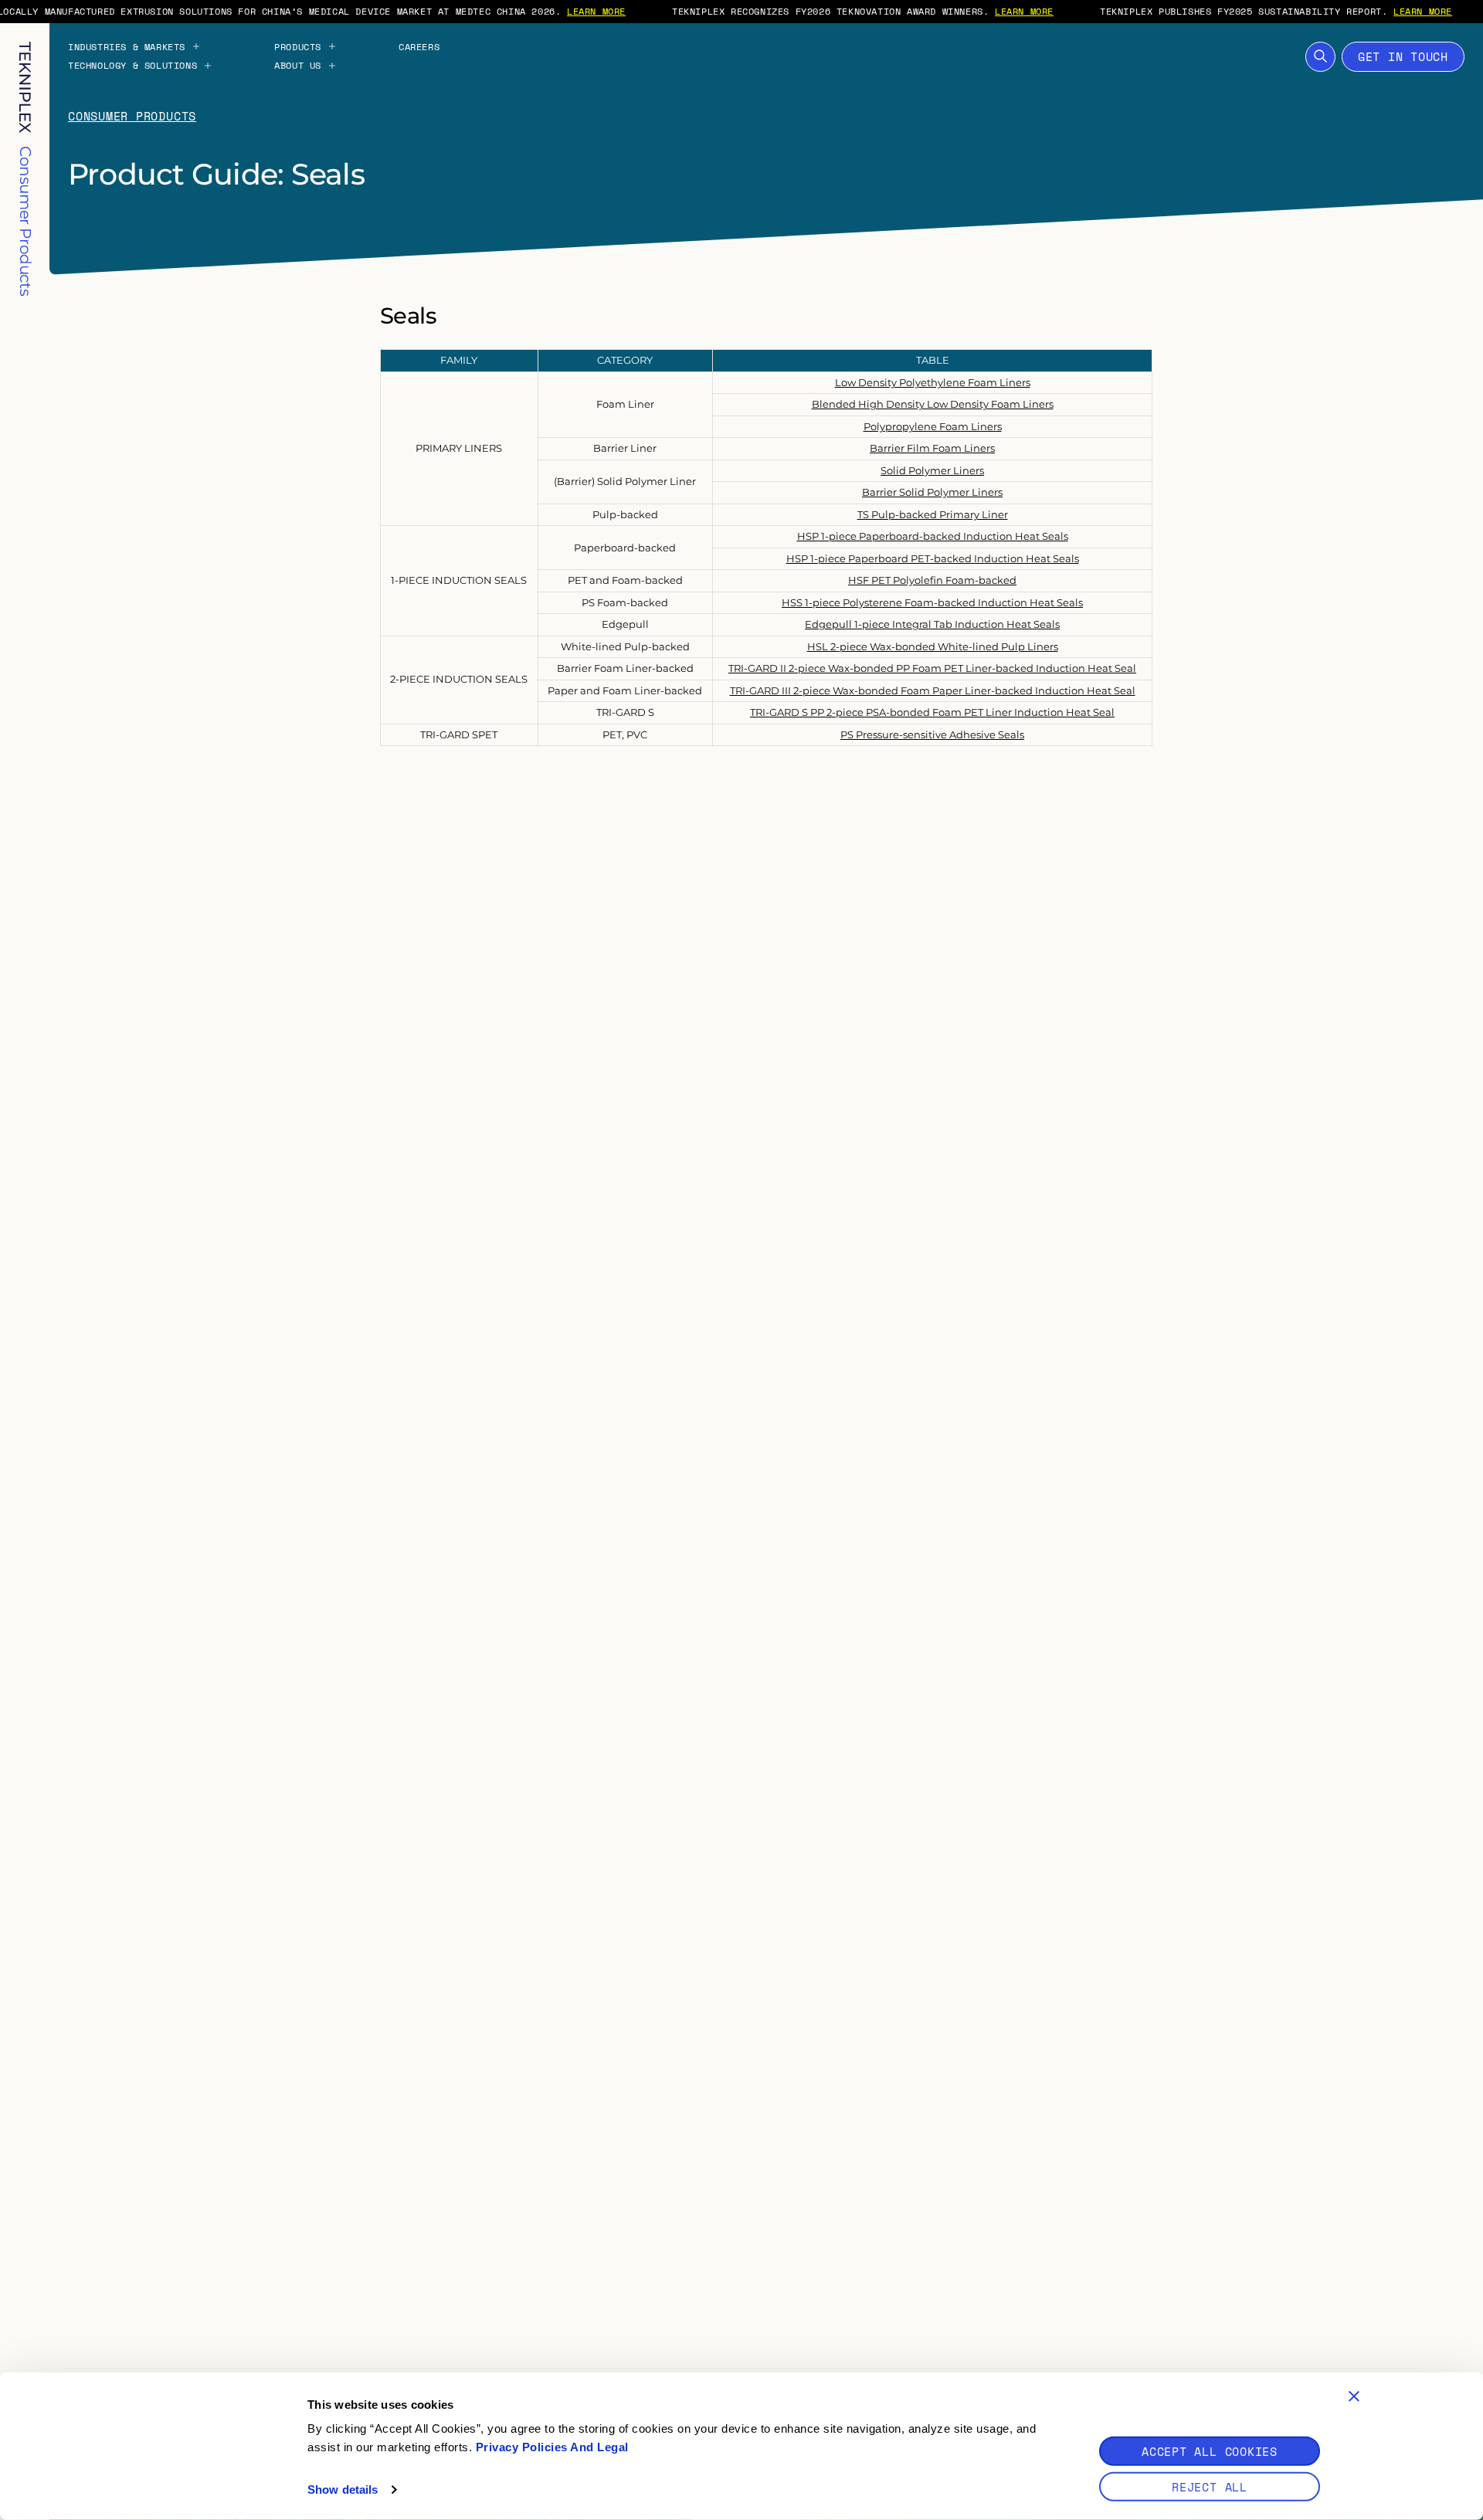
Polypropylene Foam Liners (933, 426)
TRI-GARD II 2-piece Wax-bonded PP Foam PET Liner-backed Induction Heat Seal (932, 668)
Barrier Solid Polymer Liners (932, 492)
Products (298, 47)
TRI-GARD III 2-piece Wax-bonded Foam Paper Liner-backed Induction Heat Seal (933, 690)
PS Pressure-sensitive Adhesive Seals (932, 734)
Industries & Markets (127, 47)
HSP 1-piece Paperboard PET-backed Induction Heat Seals (933, 558)
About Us (298, 66)
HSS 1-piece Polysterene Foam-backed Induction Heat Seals (932, 602)
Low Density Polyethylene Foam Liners (933, 382)
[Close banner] (1354, 2396)
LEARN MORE (596, 11)
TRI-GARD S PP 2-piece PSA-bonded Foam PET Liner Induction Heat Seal (932, 712)
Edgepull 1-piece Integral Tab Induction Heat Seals (932, 624)
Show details (343, 2489)
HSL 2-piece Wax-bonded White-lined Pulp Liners (933, 646)
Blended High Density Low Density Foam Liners (933, 404)
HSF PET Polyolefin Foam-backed (932, 580)
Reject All (1210, 2487)
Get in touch (1403, 56)
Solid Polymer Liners (932, 470)
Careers (419, 47)
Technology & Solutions (132, 66)
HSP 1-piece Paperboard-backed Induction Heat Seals (933, 536)
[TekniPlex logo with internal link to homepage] (25, 88)
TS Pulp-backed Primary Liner (933, 514)
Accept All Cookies (1210, 2451)
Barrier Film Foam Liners (932, 448)
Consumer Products (132, 116)
